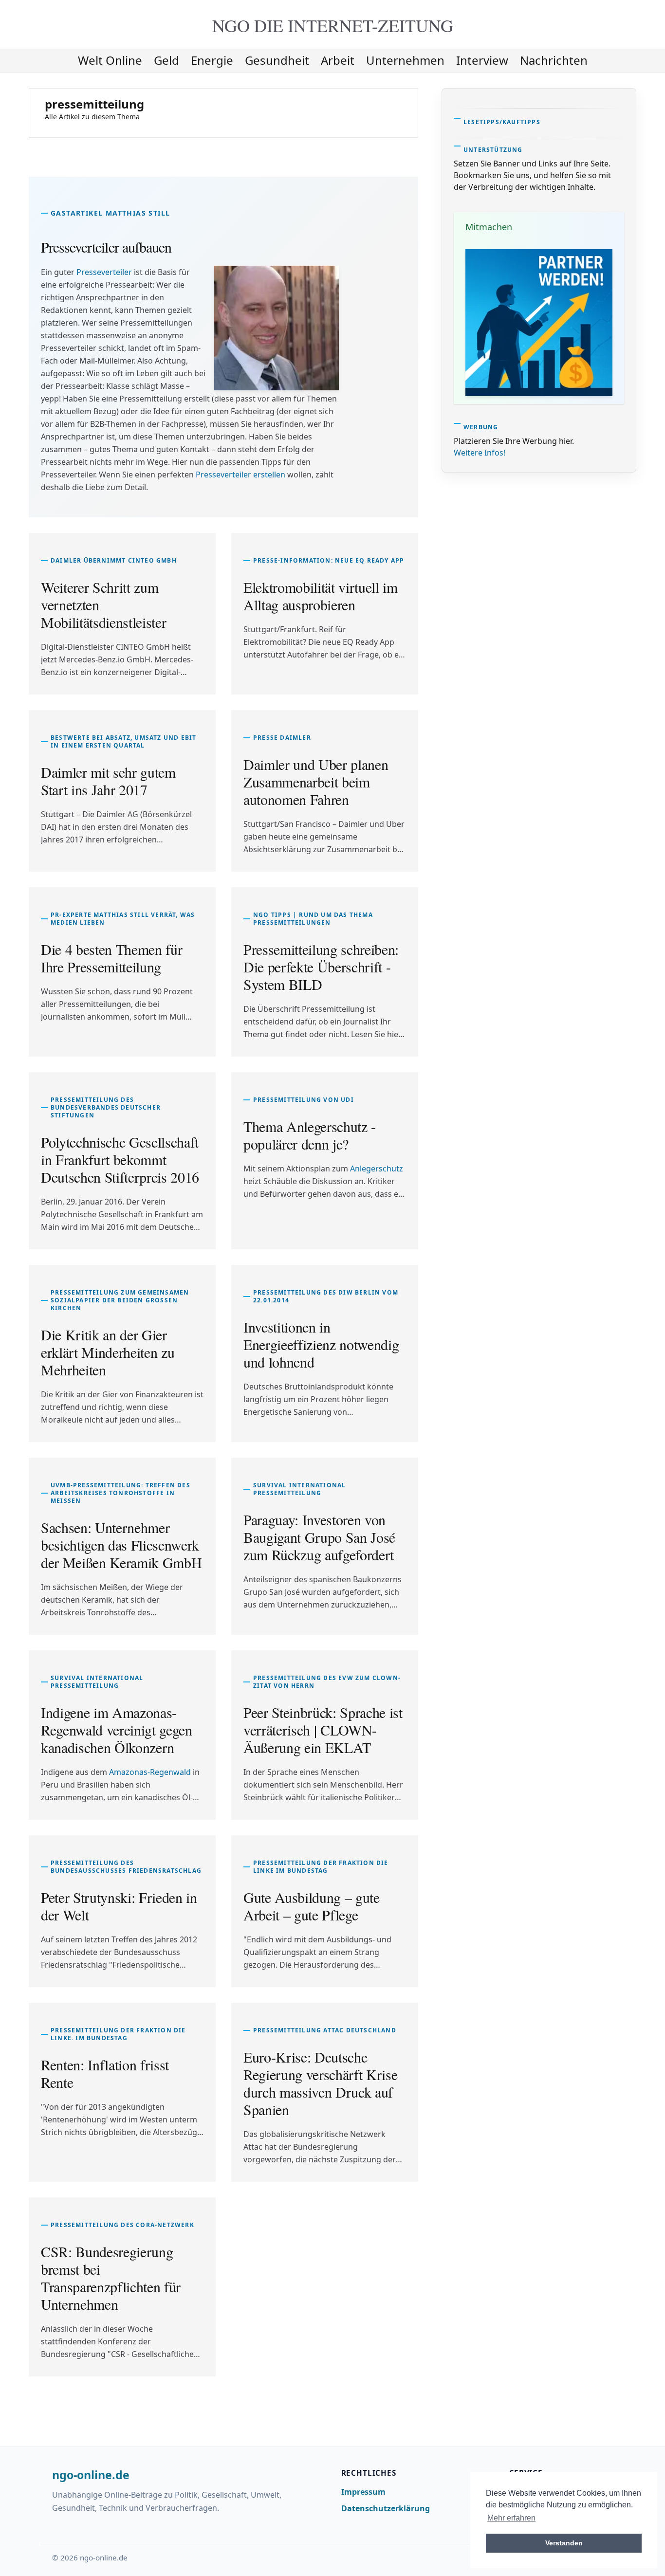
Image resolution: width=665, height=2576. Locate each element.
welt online (110, 60)
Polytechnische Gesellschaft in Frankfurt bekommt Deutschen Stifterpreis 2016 (120, 1159)
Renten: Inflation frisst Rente (105, 2073)
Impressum (363, 2492)
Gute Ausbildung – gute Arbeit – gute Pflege (312, 1906)
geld (166, 60)
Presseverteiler (104, 272)
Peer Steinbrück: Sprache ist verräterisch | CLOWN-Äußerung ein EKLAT (323, 1730)
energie (212, 60)
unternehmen (405, 60)
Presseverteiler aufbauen (106, 247)
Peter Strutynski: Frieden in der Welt (119, 1906)
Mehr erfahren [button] (511, 2518)
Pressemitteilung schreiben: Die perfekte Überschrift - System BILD (321, 967)
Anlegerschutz (377, 1169)
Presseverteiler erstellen (240, 475)
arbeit (338, 60)
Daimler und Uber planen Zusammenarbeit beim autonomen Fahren (316, 782)
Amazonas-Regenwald (150, 1772)
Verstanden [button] (564, 2543)
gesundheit (277, 60)
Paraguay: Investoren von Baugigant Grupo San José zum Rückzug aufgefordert (319, 1537)
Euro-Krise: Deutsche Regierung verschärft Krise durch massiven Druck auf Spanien (320, 2083)
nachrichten (554, 60)
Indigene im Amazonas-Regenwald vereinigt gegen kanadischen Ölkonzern (117, 1730)
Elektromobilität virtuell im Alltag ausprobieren (321, 596)
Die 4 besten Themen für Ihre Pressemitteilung (111, 958)
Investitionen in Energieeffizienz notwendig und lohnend (321, 1344)
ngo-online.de (91, 2475)
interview (482, 60)
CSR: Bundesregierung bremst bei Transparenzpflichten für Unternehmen (111, 2278)
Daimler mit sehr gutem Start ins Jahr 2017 (108, 781)
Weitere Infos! (480, 453)
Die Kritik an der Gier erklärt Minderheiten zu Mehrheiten (108, 1352)
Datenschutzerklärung (386, 2508)
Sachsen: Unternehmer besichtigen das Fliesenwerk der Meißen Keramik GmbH (121, 1545)
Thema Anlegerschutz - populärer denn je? (310, 1135)
